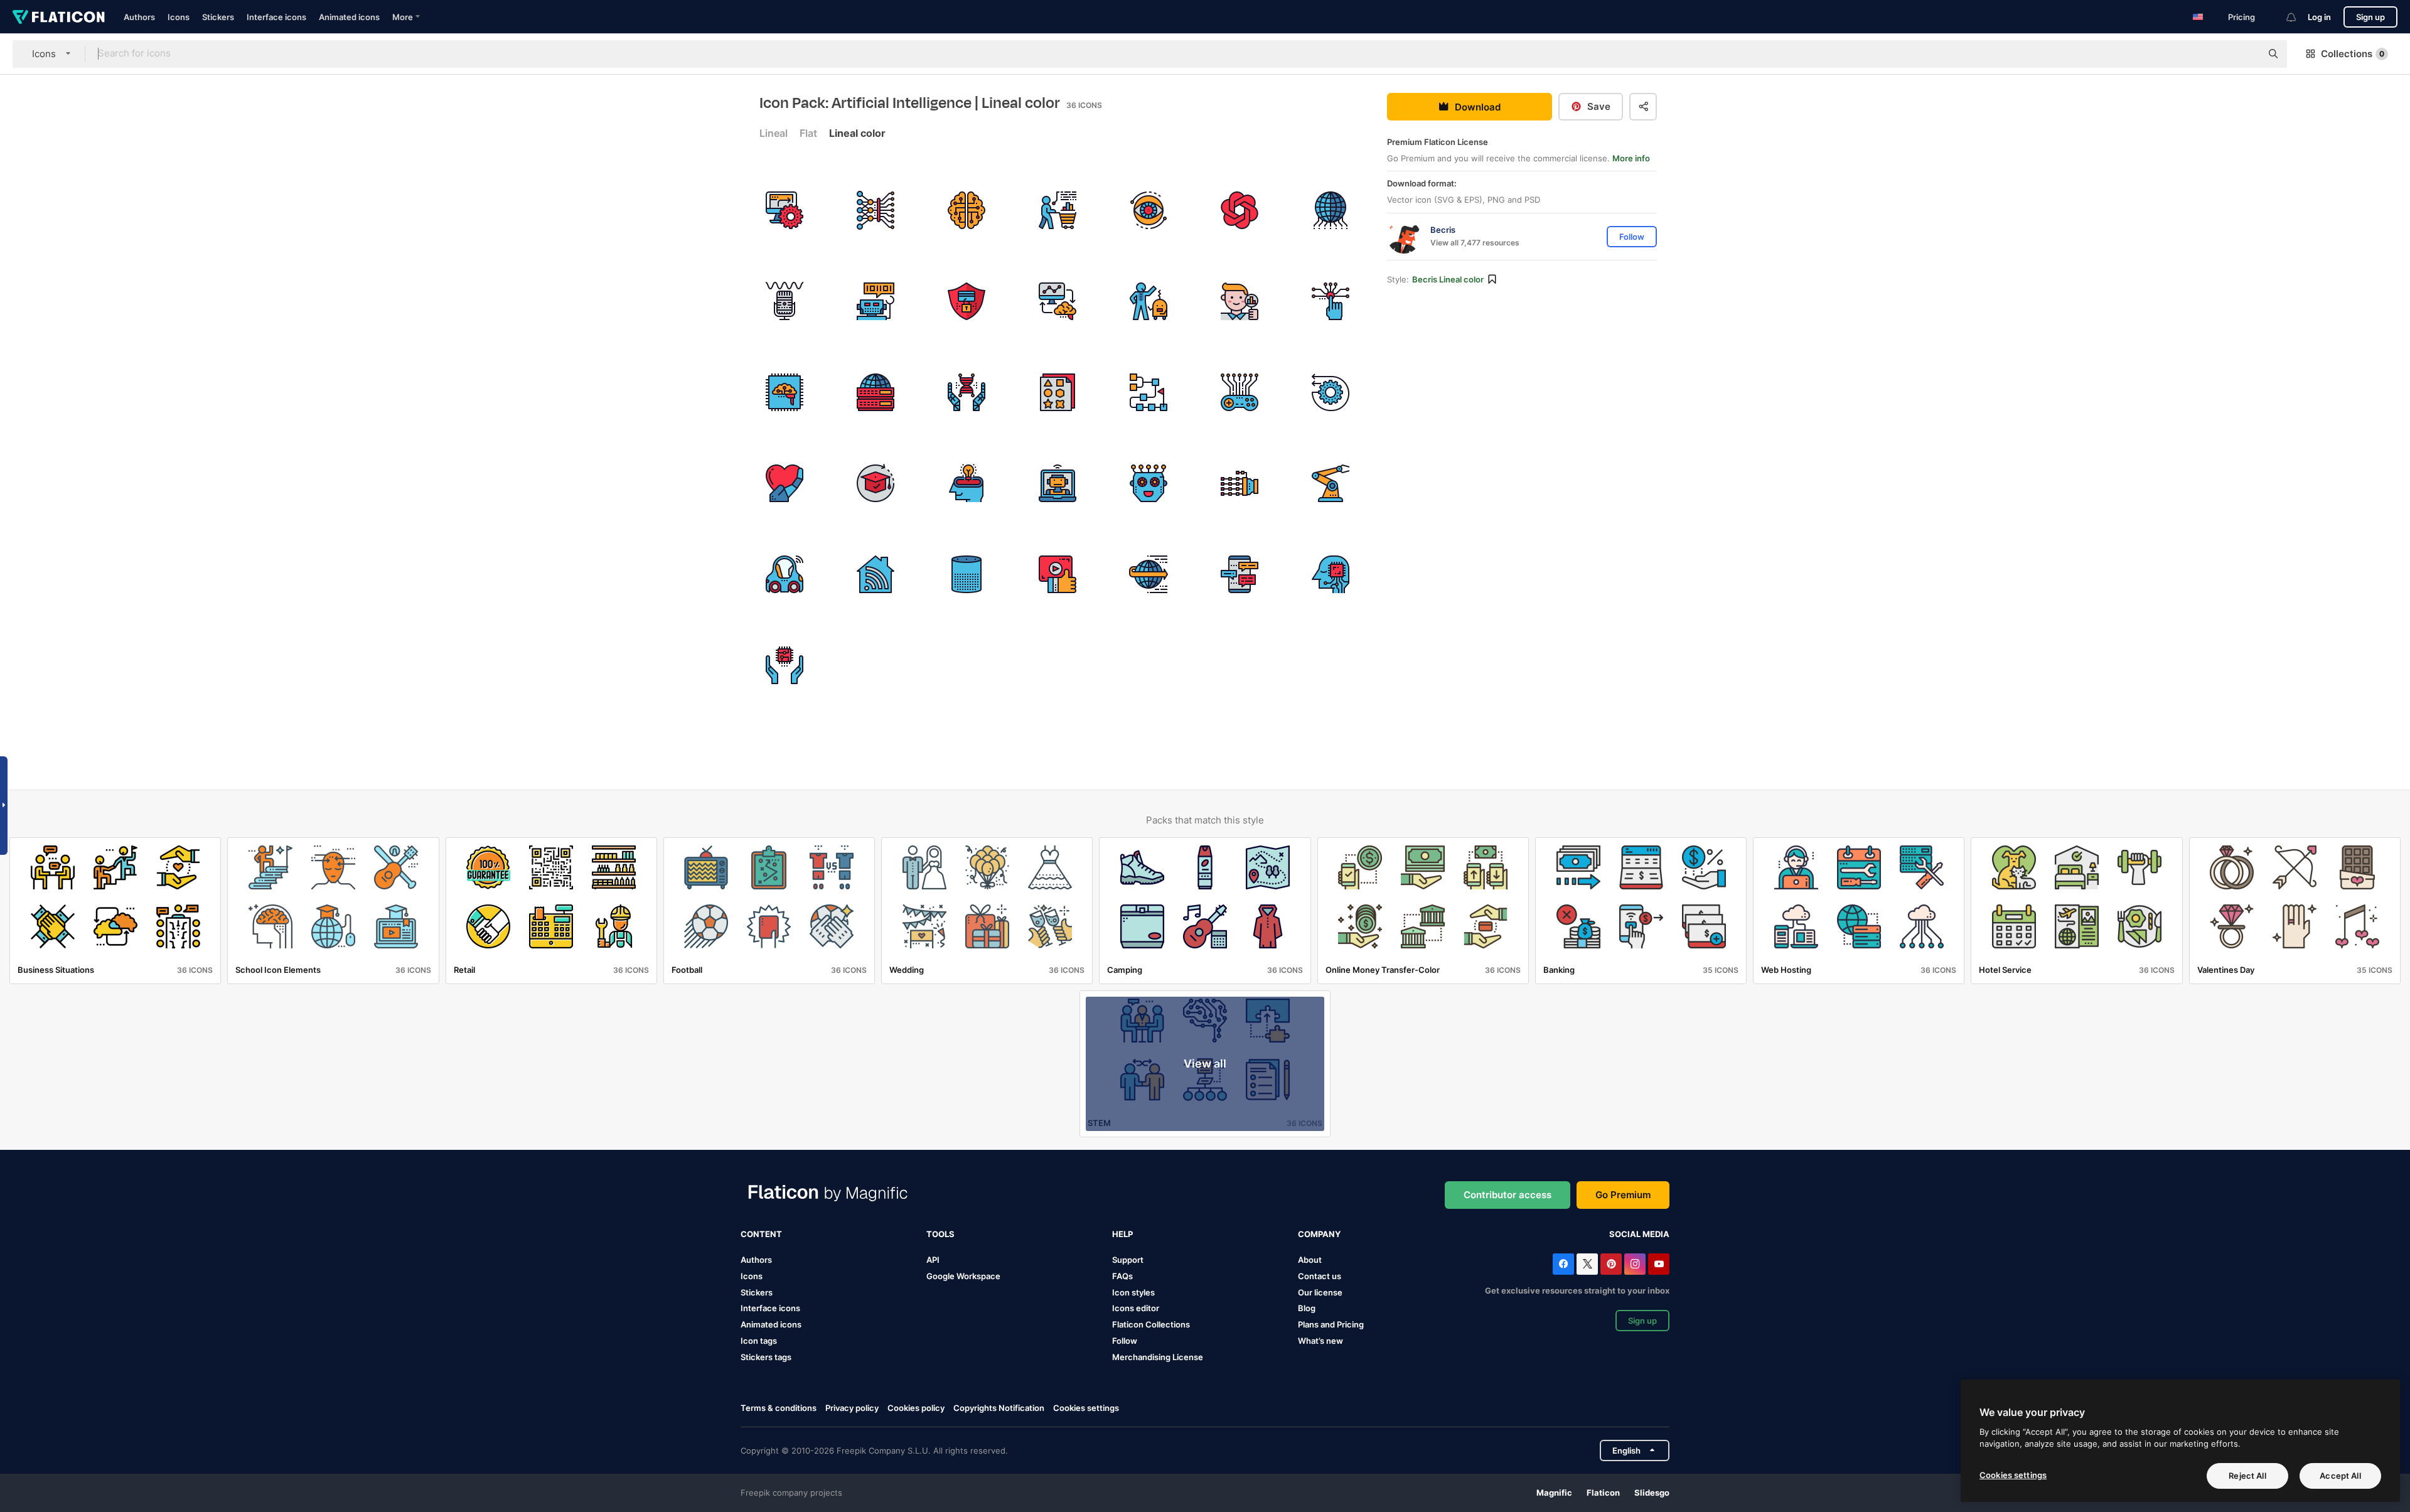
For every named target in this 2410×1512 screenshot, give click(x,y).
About (1310, 1260)
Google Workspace (963, 1276)
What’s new (1320, 1341)
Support (1128, 1260)
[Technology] (1331, 210)
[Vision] (1149, 210)
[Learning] (876, 483)
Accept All (2340, 1476)
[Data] (876, 392)
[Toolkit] (1240, 210)
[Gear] (1331, 392)
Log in (2319, 17)
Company (1319, 1234)
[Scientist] (1240, 301)
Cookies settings (1086, 1408)
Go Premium (1623, 1195)
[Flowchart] (1149, 392)
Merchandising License (1158, 1357)
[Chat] (1240, 574)
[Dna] (967, 392)
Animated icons (349, 17)
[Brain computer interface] (1058, 301)
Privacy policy (852, 1408)
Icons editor (1136, 1308)
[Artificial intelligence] (967, 210)
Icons (179, 17)
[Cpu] (785, 665)
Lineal (774, 133)
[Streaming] (1058, 574)
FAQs (1122, 1276)
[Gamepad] (1240, 392)
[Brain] (785, 392)
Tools (940, 1234)
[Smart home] (876, 574)
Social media (1639, 1234)
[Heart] (785, 483)
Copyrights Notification (999, 1408)
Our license (1320, 1292)
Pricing (2241, 17)
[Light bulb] (967, 483)
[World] (1149, 574)
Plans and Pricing (1331, 1324)
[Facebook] (1563, 1264)
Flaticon (1603, 1493)
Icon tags (759, 1341)
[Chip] (1331, 301)
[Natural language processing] (785, 301)
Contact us (1320, 1276)
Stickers (218, 17)
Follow (1125, 1341)
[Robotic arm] (1240, 483)
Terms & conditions (779, 1408)
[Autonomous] (785, 574)
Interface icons (276, 17)
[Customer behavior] (1058, 210)
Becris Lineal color (1448, 279)
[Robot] (876, 301)
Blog (1307, 1308)
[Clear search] (2246, 54)
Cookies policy (916, 1408)
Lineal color (857, 133)
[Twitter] (1587, 1264)
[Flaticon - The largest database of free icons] (59, 17)
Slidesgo (1652, 1493)
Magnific (1554, 1493)
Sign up (2370, 17)
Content (761, 1234)
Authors (139, 17)
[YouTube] (1659, 1264)
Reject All (2247, 1476)
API (933, 1260)
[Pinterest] (1611, 1264)
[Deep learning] (876, 210)
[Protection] (967, 301)
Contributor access (1508, 1195)
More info (1631, 158)
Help (1122, 1234)
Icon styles (1133, 1292)
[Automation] (785, 210)
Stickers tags (766, 1357)
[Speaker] (967, 574)
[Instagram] (1635, 1264)
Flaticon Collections (1151, 1324)
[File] (1058, 392)
